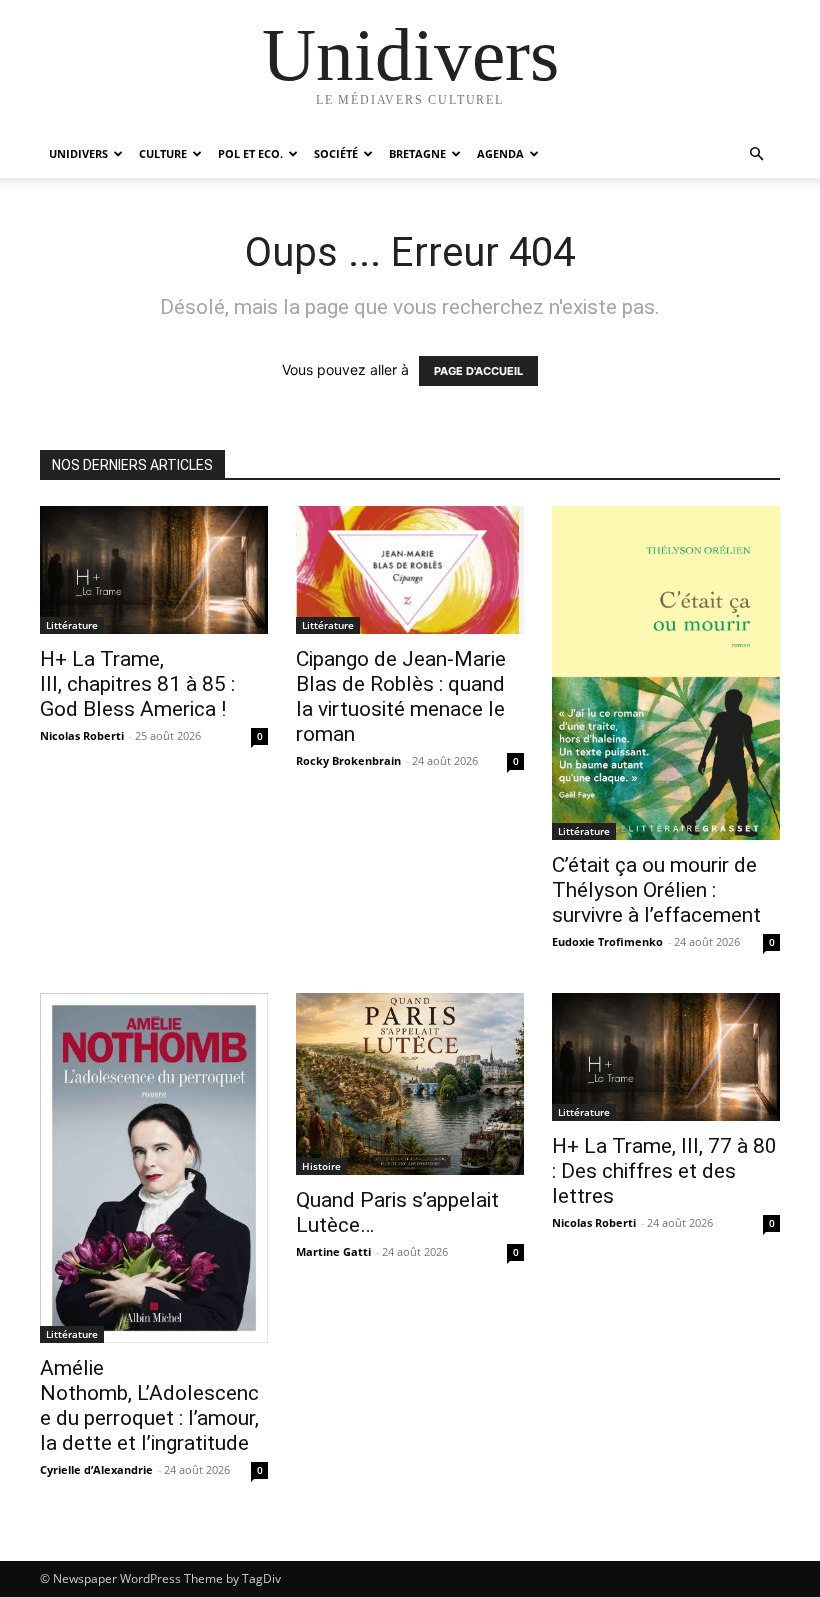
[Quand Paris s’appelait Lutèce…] (410, 1084)
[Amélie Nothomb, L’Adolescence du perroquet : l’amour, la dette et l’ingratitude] (154, 1168)
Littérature (72, 625)
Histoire (321, 1166)
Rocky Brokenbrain (348, 760)
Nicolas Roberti (82, 735)
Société (336, 153)
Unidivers (78, 153)
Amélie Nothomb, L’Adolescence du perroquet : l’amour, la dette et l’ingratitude (149, 1405)
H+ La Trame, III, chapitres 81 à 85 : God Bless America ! (137, 684)
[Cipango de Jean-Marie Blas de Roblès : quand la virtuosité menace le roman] (410, 570)
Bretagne (417, 153)
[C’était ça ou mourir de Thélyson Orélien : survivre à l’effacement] (666, 673)
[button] (756, 154)
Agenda (500, 153)
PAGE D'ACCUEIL (478, 371)
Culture (163, 153)
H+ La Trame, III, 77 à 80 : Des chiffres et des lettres (664, 1171)
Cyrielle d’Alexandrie (96, 1469)
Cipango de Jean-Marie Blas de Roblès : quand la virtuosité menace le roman (401, 696)
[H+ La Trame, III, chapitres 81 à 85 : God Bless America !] (154, 570)
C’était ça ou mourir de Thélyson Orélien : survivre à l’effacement (656, 890)
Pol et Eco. (250, 153)
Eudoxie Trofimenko (607, 941)
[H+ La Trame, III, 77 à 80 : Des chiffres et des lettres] (666, 1057)
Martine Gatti (333, 1251)
